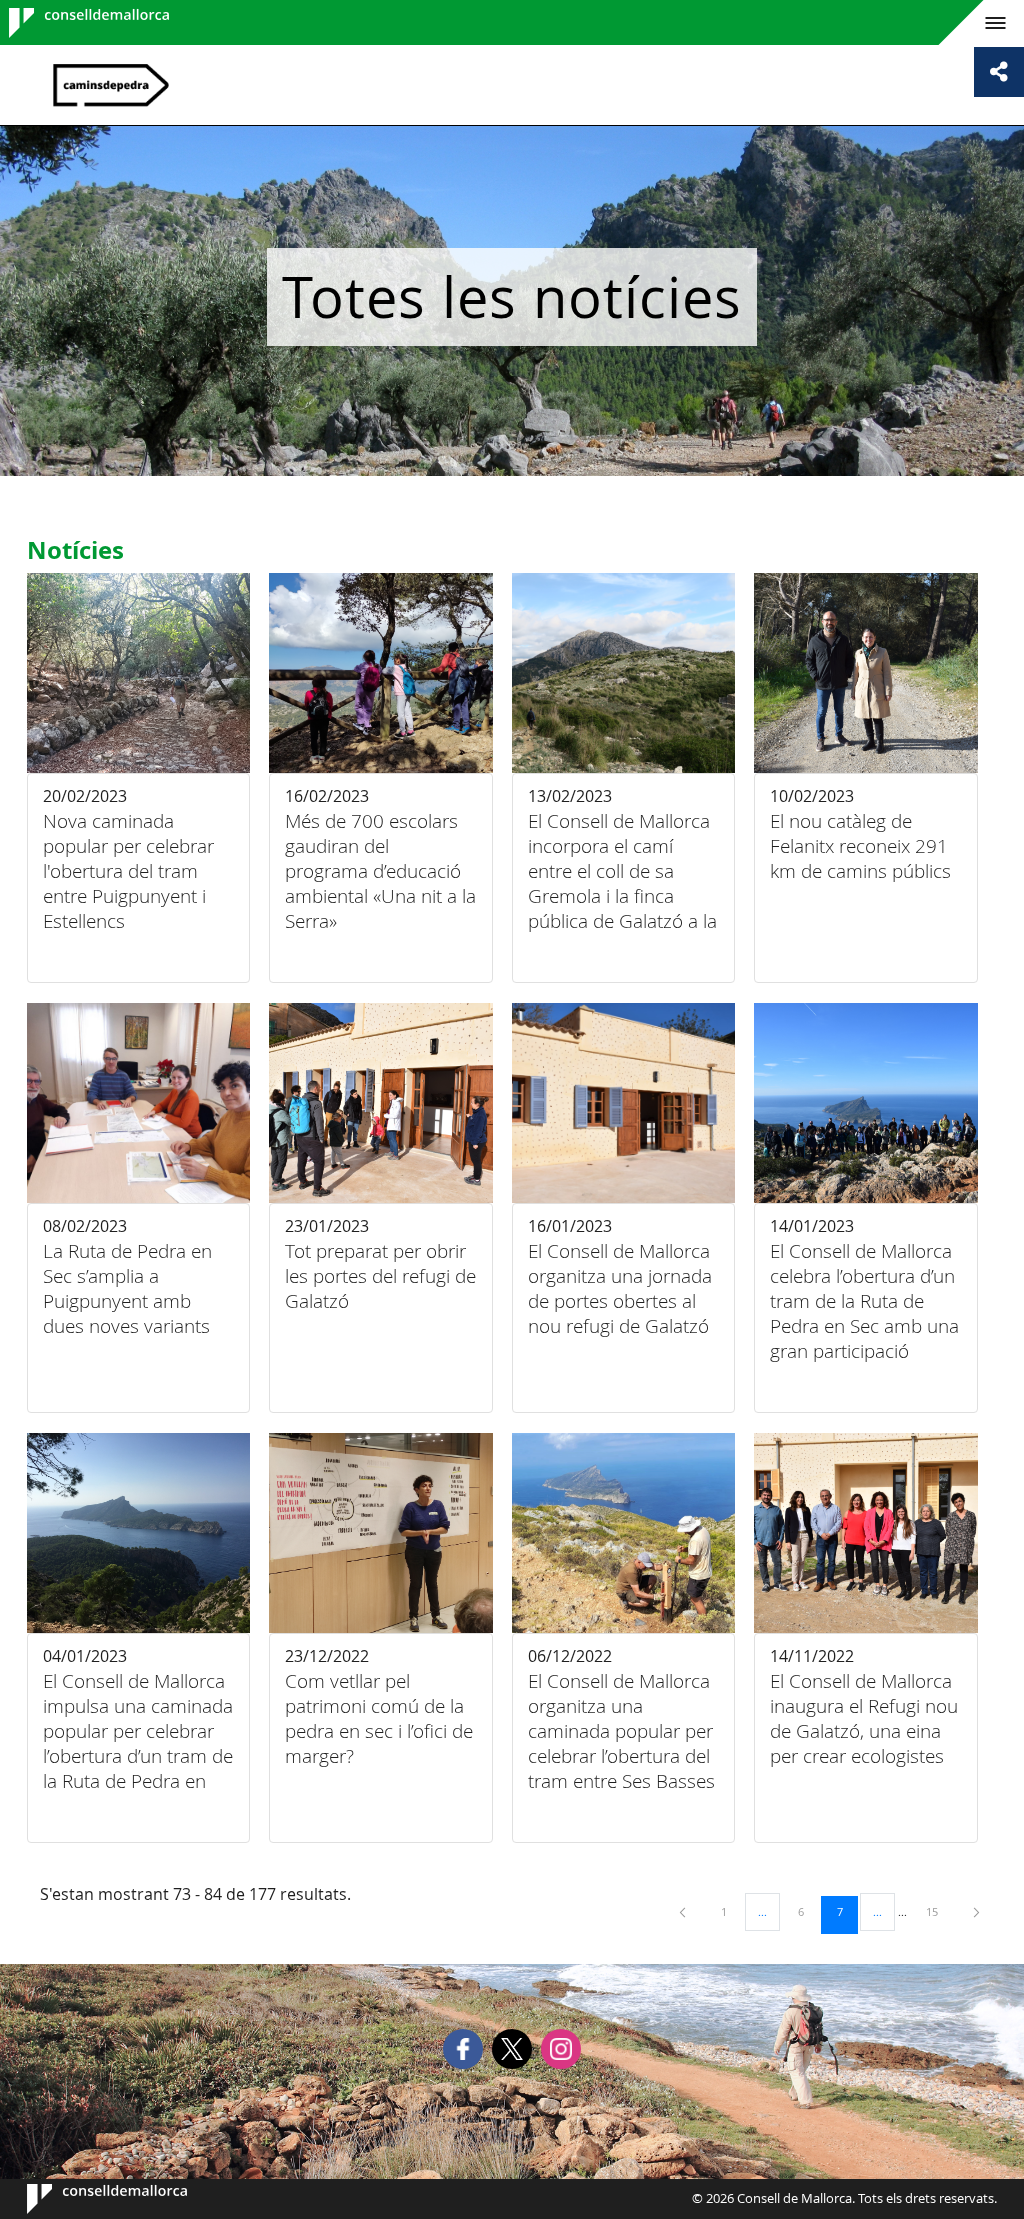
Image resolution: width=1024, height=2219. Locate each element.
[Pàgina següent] (976, 1911)
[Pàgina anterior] (684, 1911)
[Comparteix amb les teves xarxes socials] (999, 72)
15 (939, 1911)
